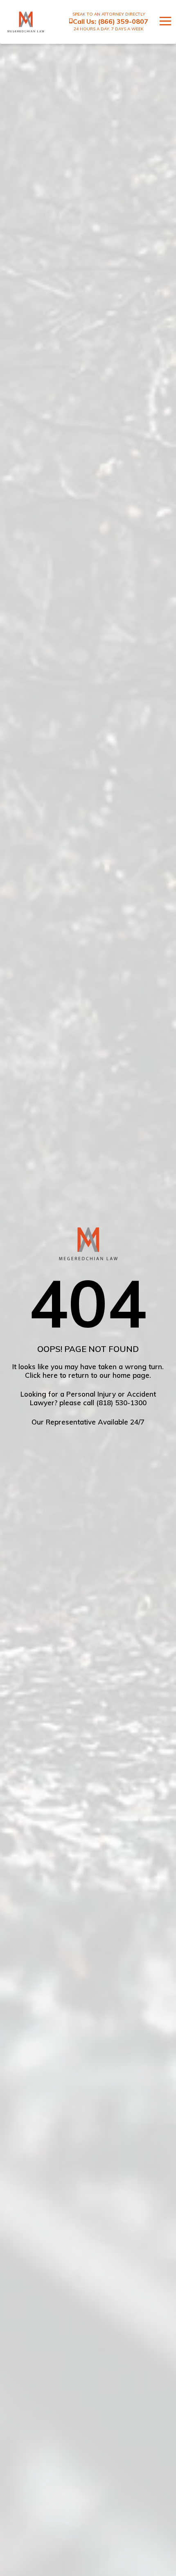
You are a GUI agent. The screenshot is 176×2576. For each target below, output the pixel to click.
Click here (41, 1375)
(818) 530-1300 (121, 1403)
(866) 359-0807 (123, 21)
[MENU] (161, 22)
